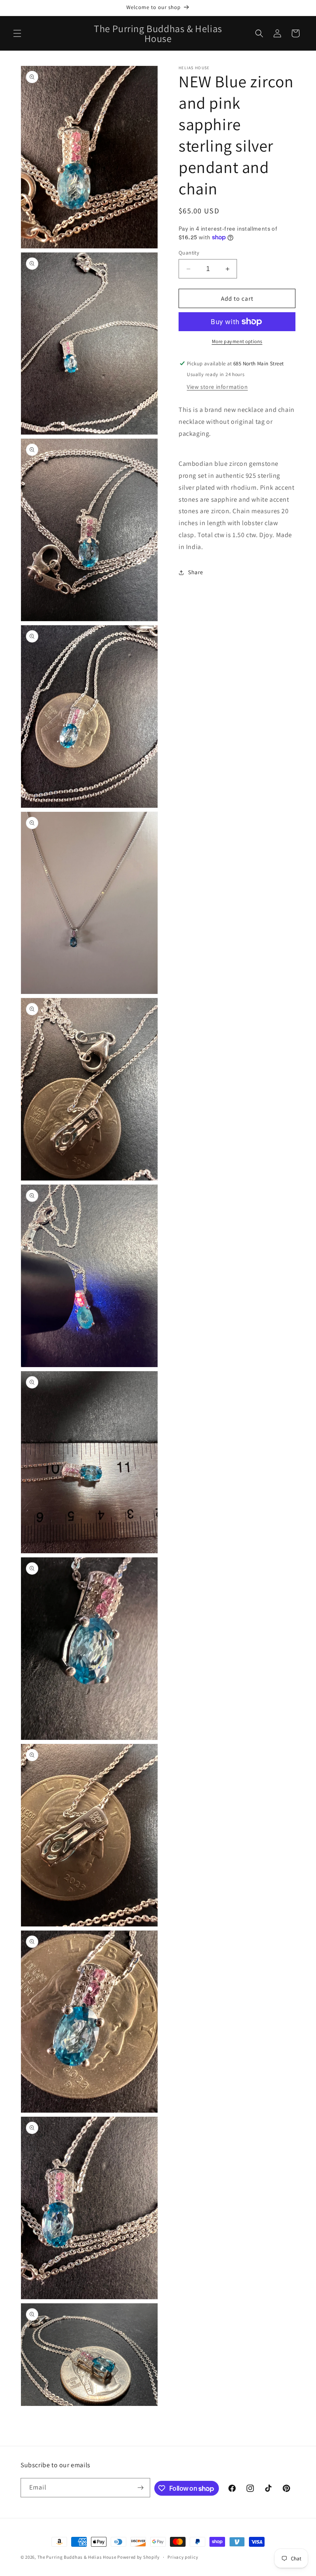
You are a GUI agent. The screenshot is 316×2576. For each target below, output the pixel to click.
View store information (217, 387)
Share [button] (196, 572)
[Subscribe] (141, 2488)
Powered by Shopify (138, 2557)
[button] (17, 33)
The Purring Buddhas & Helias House (78, 2557)
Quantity (189, 253)
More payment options (237, 341)
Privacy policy (183, 2557)
